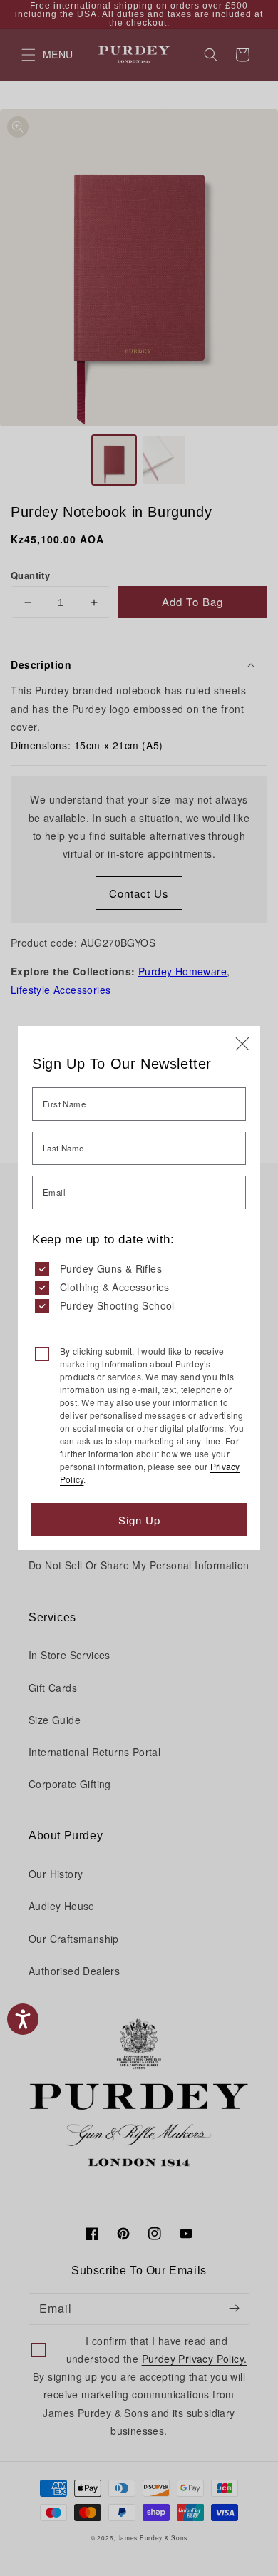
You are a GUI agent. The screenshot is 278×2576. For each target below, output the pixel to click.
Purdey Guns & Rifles (111, 1268)
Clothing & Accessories (115, 1287)
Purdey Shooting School (117, 1305)
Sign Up (139, 1520)
